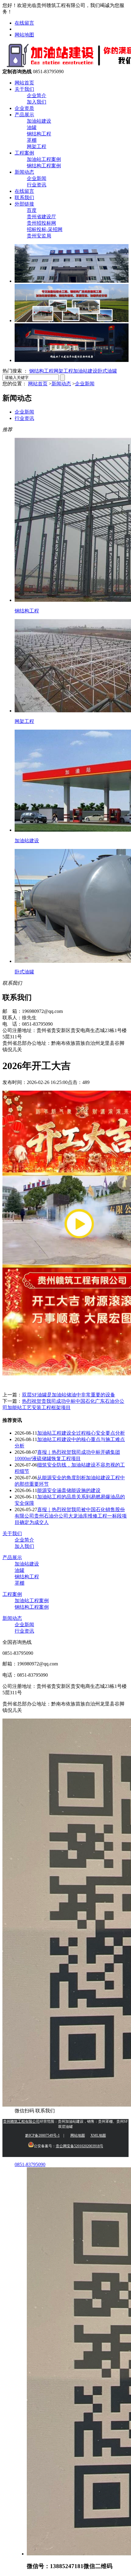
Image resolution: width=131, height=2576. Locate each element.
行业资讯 (37, 185)
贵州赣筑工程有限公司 (21, 2121)
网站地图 (24, 35)
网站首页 (24, 83)
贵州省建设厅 (41, 217)
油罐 (32, 127)
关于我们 (24, 89)
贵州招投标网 (41, 223)
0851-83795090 (30, 2164)
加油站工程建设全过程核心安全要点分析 (81, 1433)
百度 (32, 210)
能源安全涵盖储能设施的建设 (69, 1490)
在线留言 (24, 23)
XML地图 (98, 2135)
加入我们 (37, 102)
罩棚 (32, 140)
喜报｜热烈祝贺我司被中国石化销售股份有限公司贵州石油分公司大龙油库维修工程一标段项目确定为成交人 (71, 1516)
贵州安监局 (39, 236)
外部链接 (24, 204)
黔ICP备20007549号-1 (42, 2135)
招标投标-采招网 (45, 229)
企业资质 (24, 108)
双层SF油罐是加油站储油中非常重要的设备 (69, 1395)
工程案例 (24, 153)
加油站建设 (39, 121)
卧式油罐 (107, 371)
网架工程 (37, 147)
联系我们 (24, 198)
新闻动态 (24, 172)
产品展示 (24, 115)
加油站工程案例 (44, 159)
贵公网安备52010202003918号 (80, 2146)
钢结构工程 (39, 134)
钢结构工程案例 (44, 166)
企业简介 (37, 95)
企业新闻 (37, 178)
